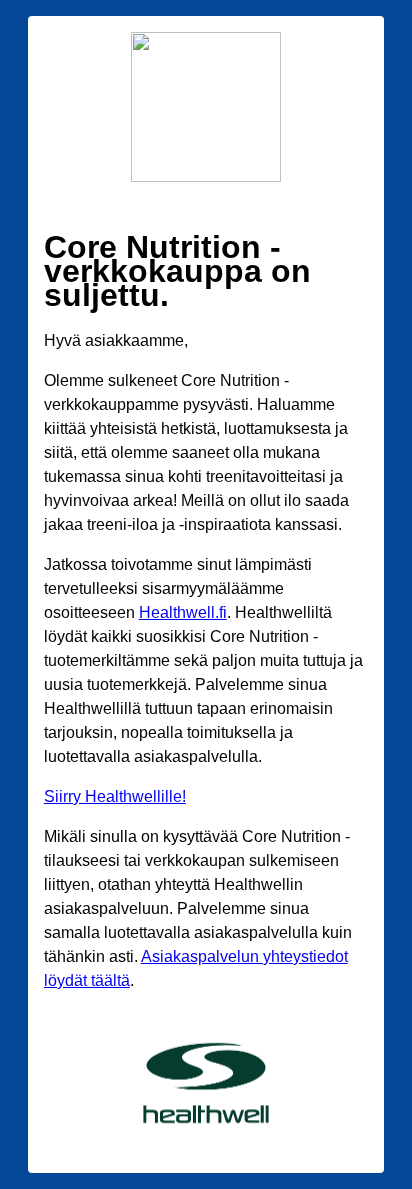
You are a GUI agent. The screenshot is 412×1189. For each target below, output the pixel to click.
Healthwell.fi (183, 612)
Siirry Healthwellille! (115, 796)
